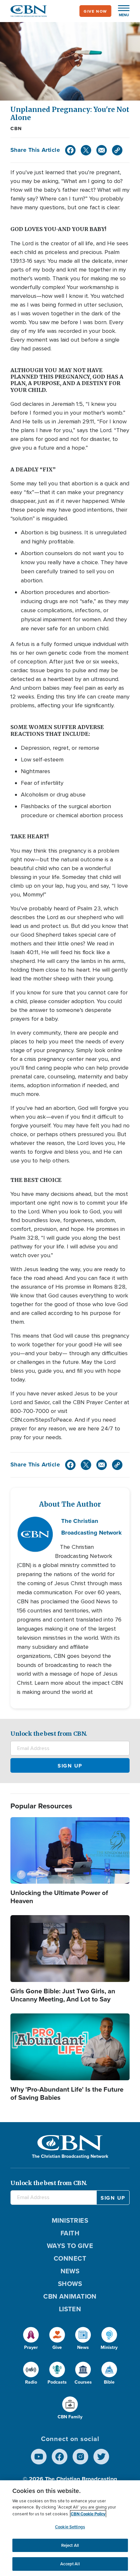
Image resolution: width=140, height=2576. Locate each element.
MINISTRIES (70, 2220)
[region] (70, 2528)
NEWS (70, 2271)
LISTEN (70, 2309)
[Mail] (102, 150)
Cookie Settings (70, 2527)
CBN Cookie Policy (88, 2514)
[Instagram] (80, 2457)
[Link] (117, 150)
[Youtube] (39, 2457)
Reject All (70, 2545)
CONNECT (70, 2258)
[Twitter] (86, 150)
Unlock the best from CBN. (49, 1734)
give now (95, 11)
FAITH (70, 2233)
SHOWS (70, 2284)
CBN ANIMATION (70, 2296)
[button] (120, 11)
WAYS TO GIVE (70, 2246)
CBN (16, 128)
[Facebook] (70, 150)
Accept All (70, 2564)
